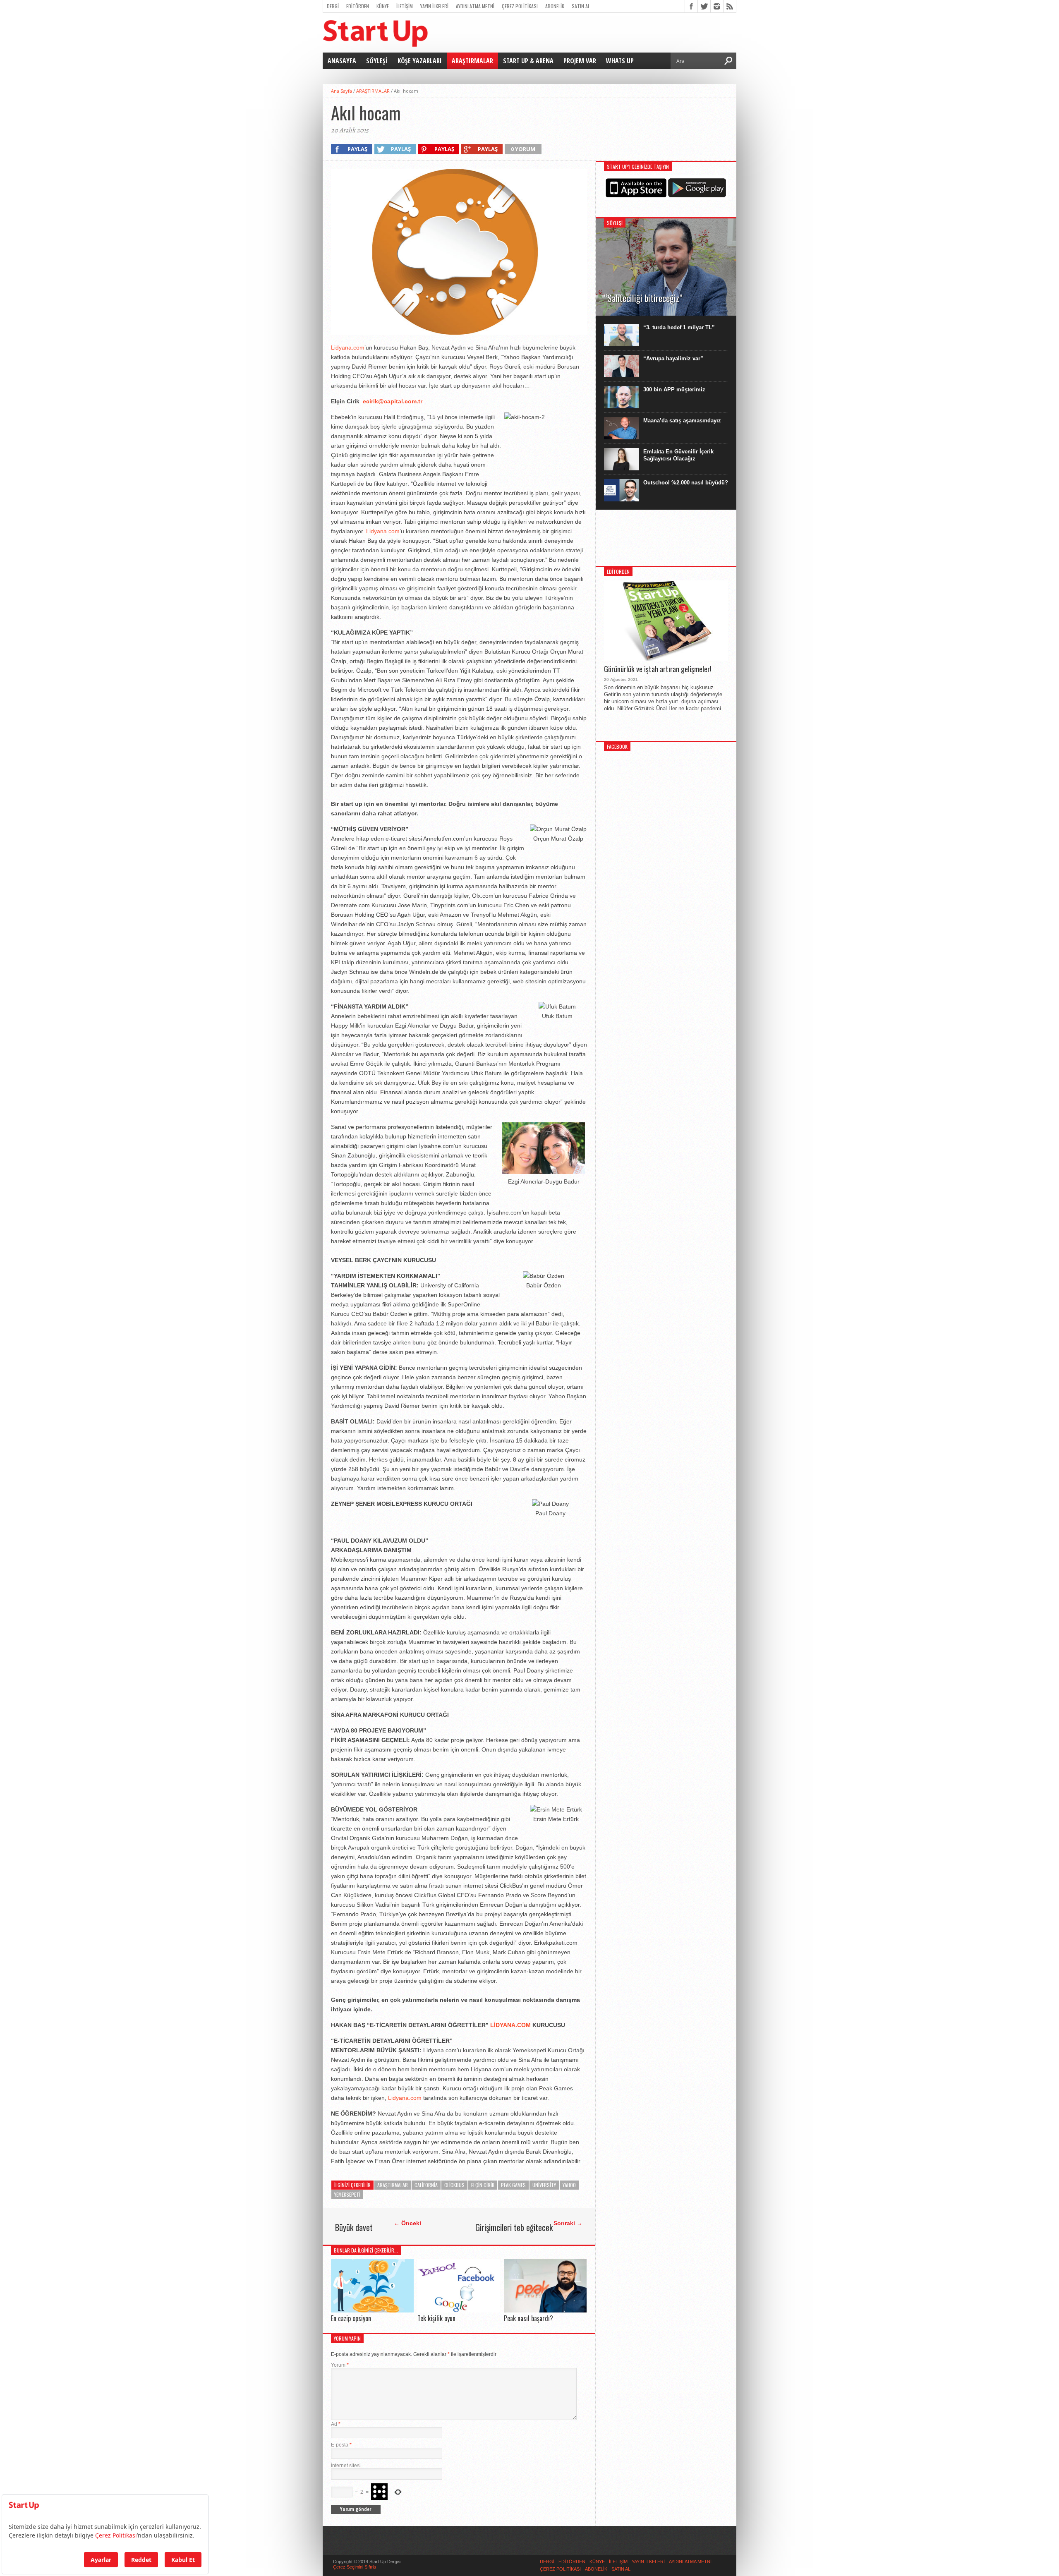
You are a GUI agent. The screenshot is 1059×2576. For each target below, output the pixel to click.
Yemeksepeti (347, 2194)
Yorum (340, 2365)
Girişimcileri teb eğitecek (514, 2227)
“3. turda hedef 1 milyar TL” (679, 327)
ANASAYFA (342, 61)
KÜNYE (383, 6)
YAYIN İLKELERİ (434, 6)
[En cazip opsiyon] (372, 2310)
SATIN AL (581, 6)
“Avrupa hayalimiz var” (673, 358)
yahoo (569, 2185)
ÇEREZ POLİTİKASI (520, 6)
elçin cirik (483, 2185)
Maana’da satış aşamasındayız (682, 421)
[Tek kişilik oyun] (459, 2310)
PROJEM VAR (580, 61)
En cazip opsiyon (351, 2318)
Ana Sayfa (341, 91)
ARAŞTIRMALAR (472, 61)
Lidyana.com (348, 347)
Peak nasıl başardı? (528, 2318)
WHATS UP (620, 61)
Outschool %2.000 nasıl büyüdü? (686, 483)
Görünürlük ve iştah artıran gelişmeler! (658, 669)
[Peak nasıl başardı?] (545, 2310)
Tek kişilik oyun (436, 2318)
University (544, 2185)
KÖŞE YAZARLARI (420, 61)
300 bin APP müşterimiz (674, 389)
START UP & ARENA (528, 61)
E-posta (341, 2445)
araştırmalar (393, 2185)
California (426, 2185)
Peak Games (513, 2185)
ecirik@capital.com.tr (393, 401)
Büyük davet (354, 2227)
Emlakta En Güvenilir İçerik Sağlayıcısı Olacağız (678, 455)
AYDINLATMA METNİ (475, 6)
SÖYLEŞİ (377, 61)
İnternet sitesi (346, 2466)
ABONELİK (555, 6)
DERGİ (333, 6)
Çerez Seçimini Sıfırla (355, 2567)
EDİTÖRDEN (358, 6)
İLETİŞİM (405, 6)
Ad (336, 2424)
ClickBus (454, 2185)
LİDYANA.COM (510, 2025)
